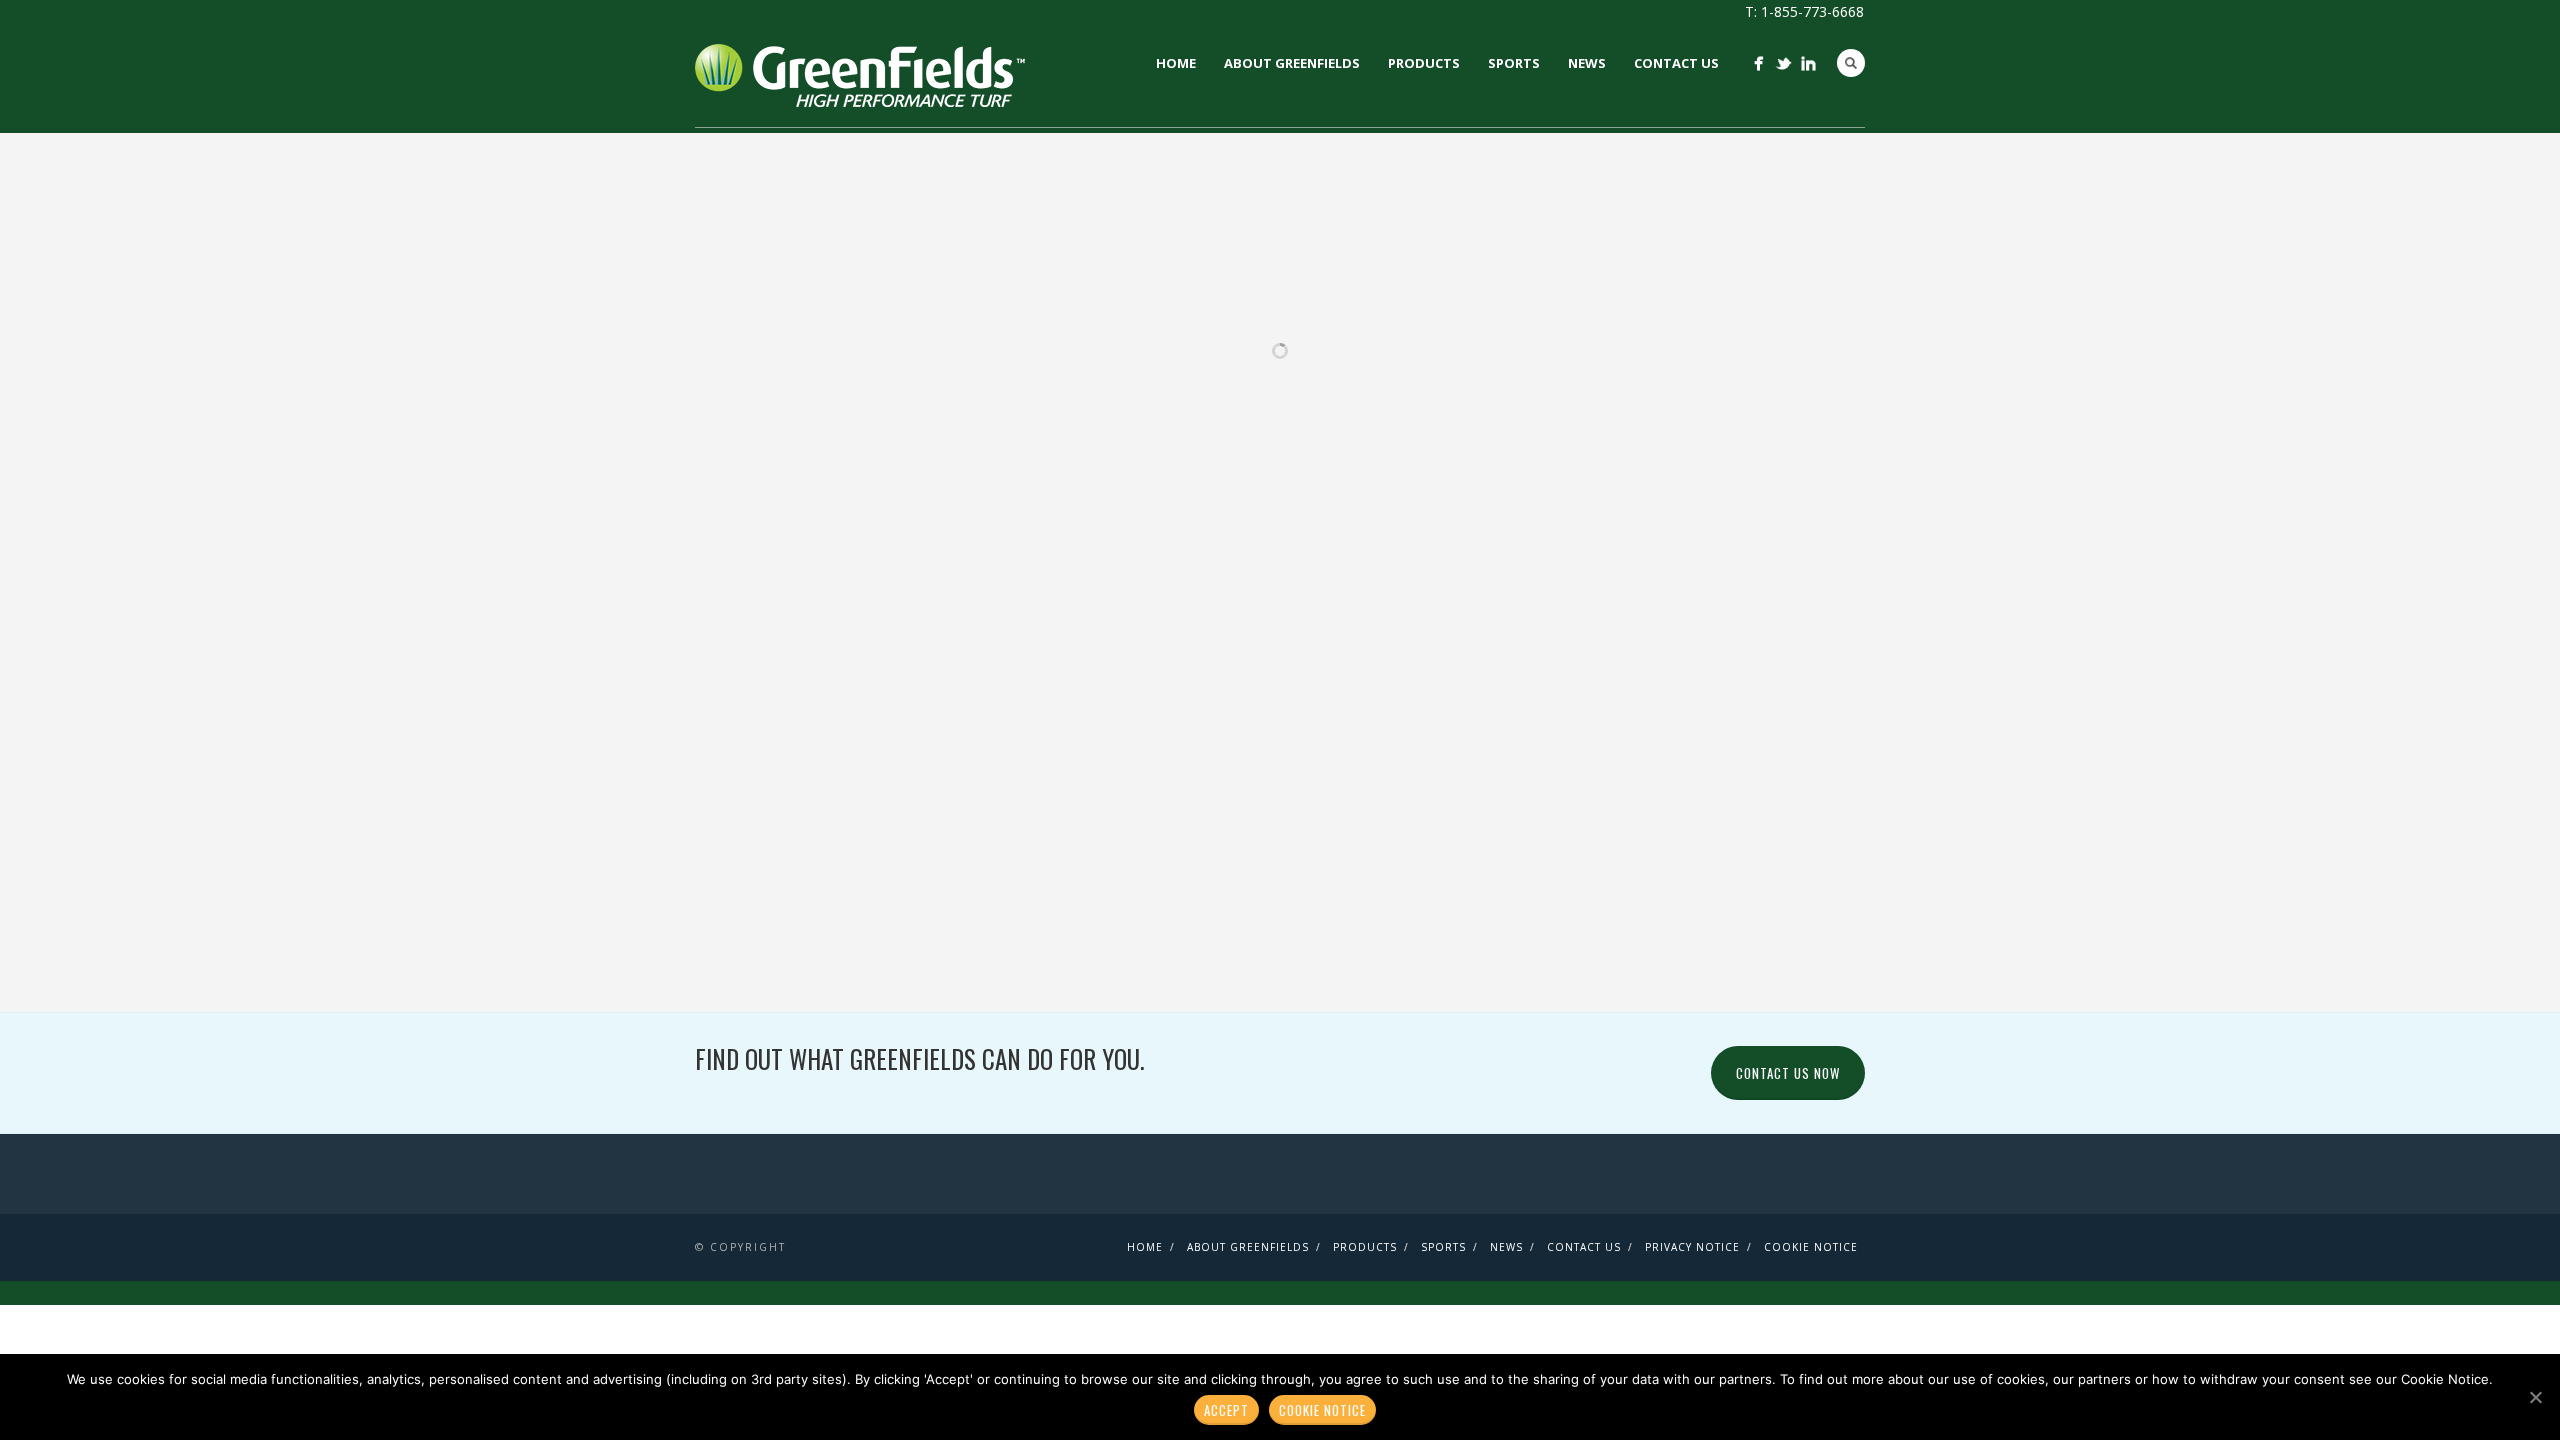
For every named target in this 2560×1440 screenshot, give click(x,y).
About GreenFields (1292, 63)
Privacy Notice (1692, 1247)
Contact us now (1788, 1073)
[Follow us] (1758, 63)
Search (1851, 63)
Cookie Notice (1811, 1247)
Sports (1514, 63)
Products (1424, 63)
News (1587, 63)
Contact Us (1676, 63)
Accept (1226, 1410)
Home (1176, 63)
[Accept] (2535, 1397)
